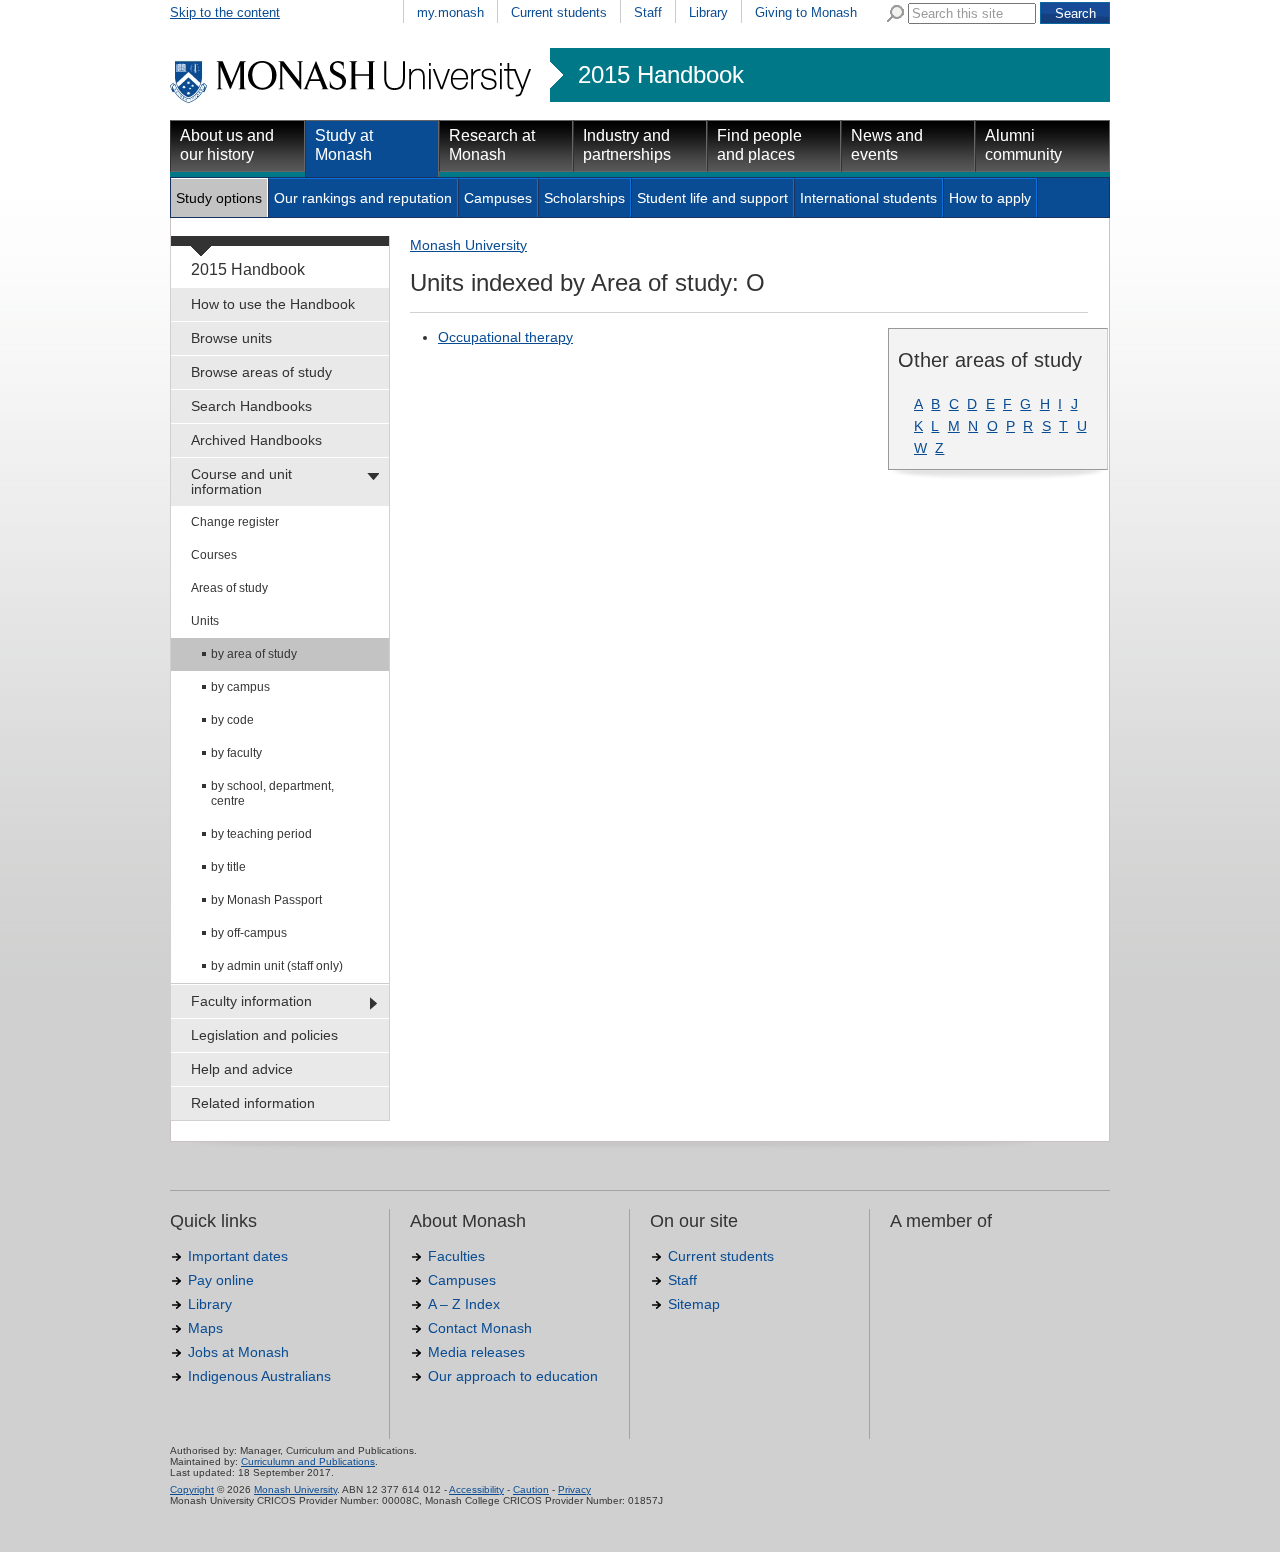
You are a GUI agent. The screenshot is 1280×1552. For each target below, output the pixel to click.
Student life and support (712, 198)
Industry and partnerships (627, 145)
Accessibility (476, 1489)
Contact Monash (480, 1328)
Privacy (574, 1489)
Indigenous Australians (259, 1376)
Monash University (468, 245)
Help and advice (242, 1069)
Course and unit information (241, 481)
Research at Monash (492, 145)
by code (232, 720)
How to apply (990, 198)
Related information (253, 1103)
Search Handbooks (251, 406)
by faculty (236, 753)
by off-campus (249, 933)
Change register (235, 522)
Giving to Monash (806, 12)
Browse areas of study (261, 372)
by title (228, 867)
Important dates (238, 1256)
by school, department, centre (272, 793)
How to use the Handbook (273, 304)
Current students (559, 12)
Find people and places (759, 145)
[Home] (352, 100)
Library (708, 12)
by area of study (254, 654)
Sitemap (694, 1304)
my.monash (450, 12)
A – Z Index (464, 1304)
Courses (214, 555)
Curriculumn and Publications (308, 1461)
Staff (648, 12)
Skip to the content (225, 12)
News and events (887, 145)
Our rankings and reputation (363, 198)
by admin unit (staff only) (277, 966)
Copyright (192, 1489)
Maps (205, 1328)
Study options (219, 198)
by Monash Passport (266, 900)
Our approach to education (513, 1376)
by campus (240, 687)
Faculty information (251, 1001)
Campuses (498, 198)
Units (205, 621)
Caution (531, 1489)
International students (868, 198)
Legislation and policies (264, 1035)
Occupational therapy (505, 337)
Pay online (221, 1280)
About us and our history (227, 145)
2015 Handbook (661, 75)
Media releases (476, 1352)
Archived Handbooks (256, 440)
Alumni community (1023, 145)
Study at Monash (344, 145)
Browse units (231, 338)
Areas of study (229, 588)
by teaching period (261, 834)
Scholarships (584, 198)
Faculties (456, 1256)
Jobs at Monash (238, 1352)
